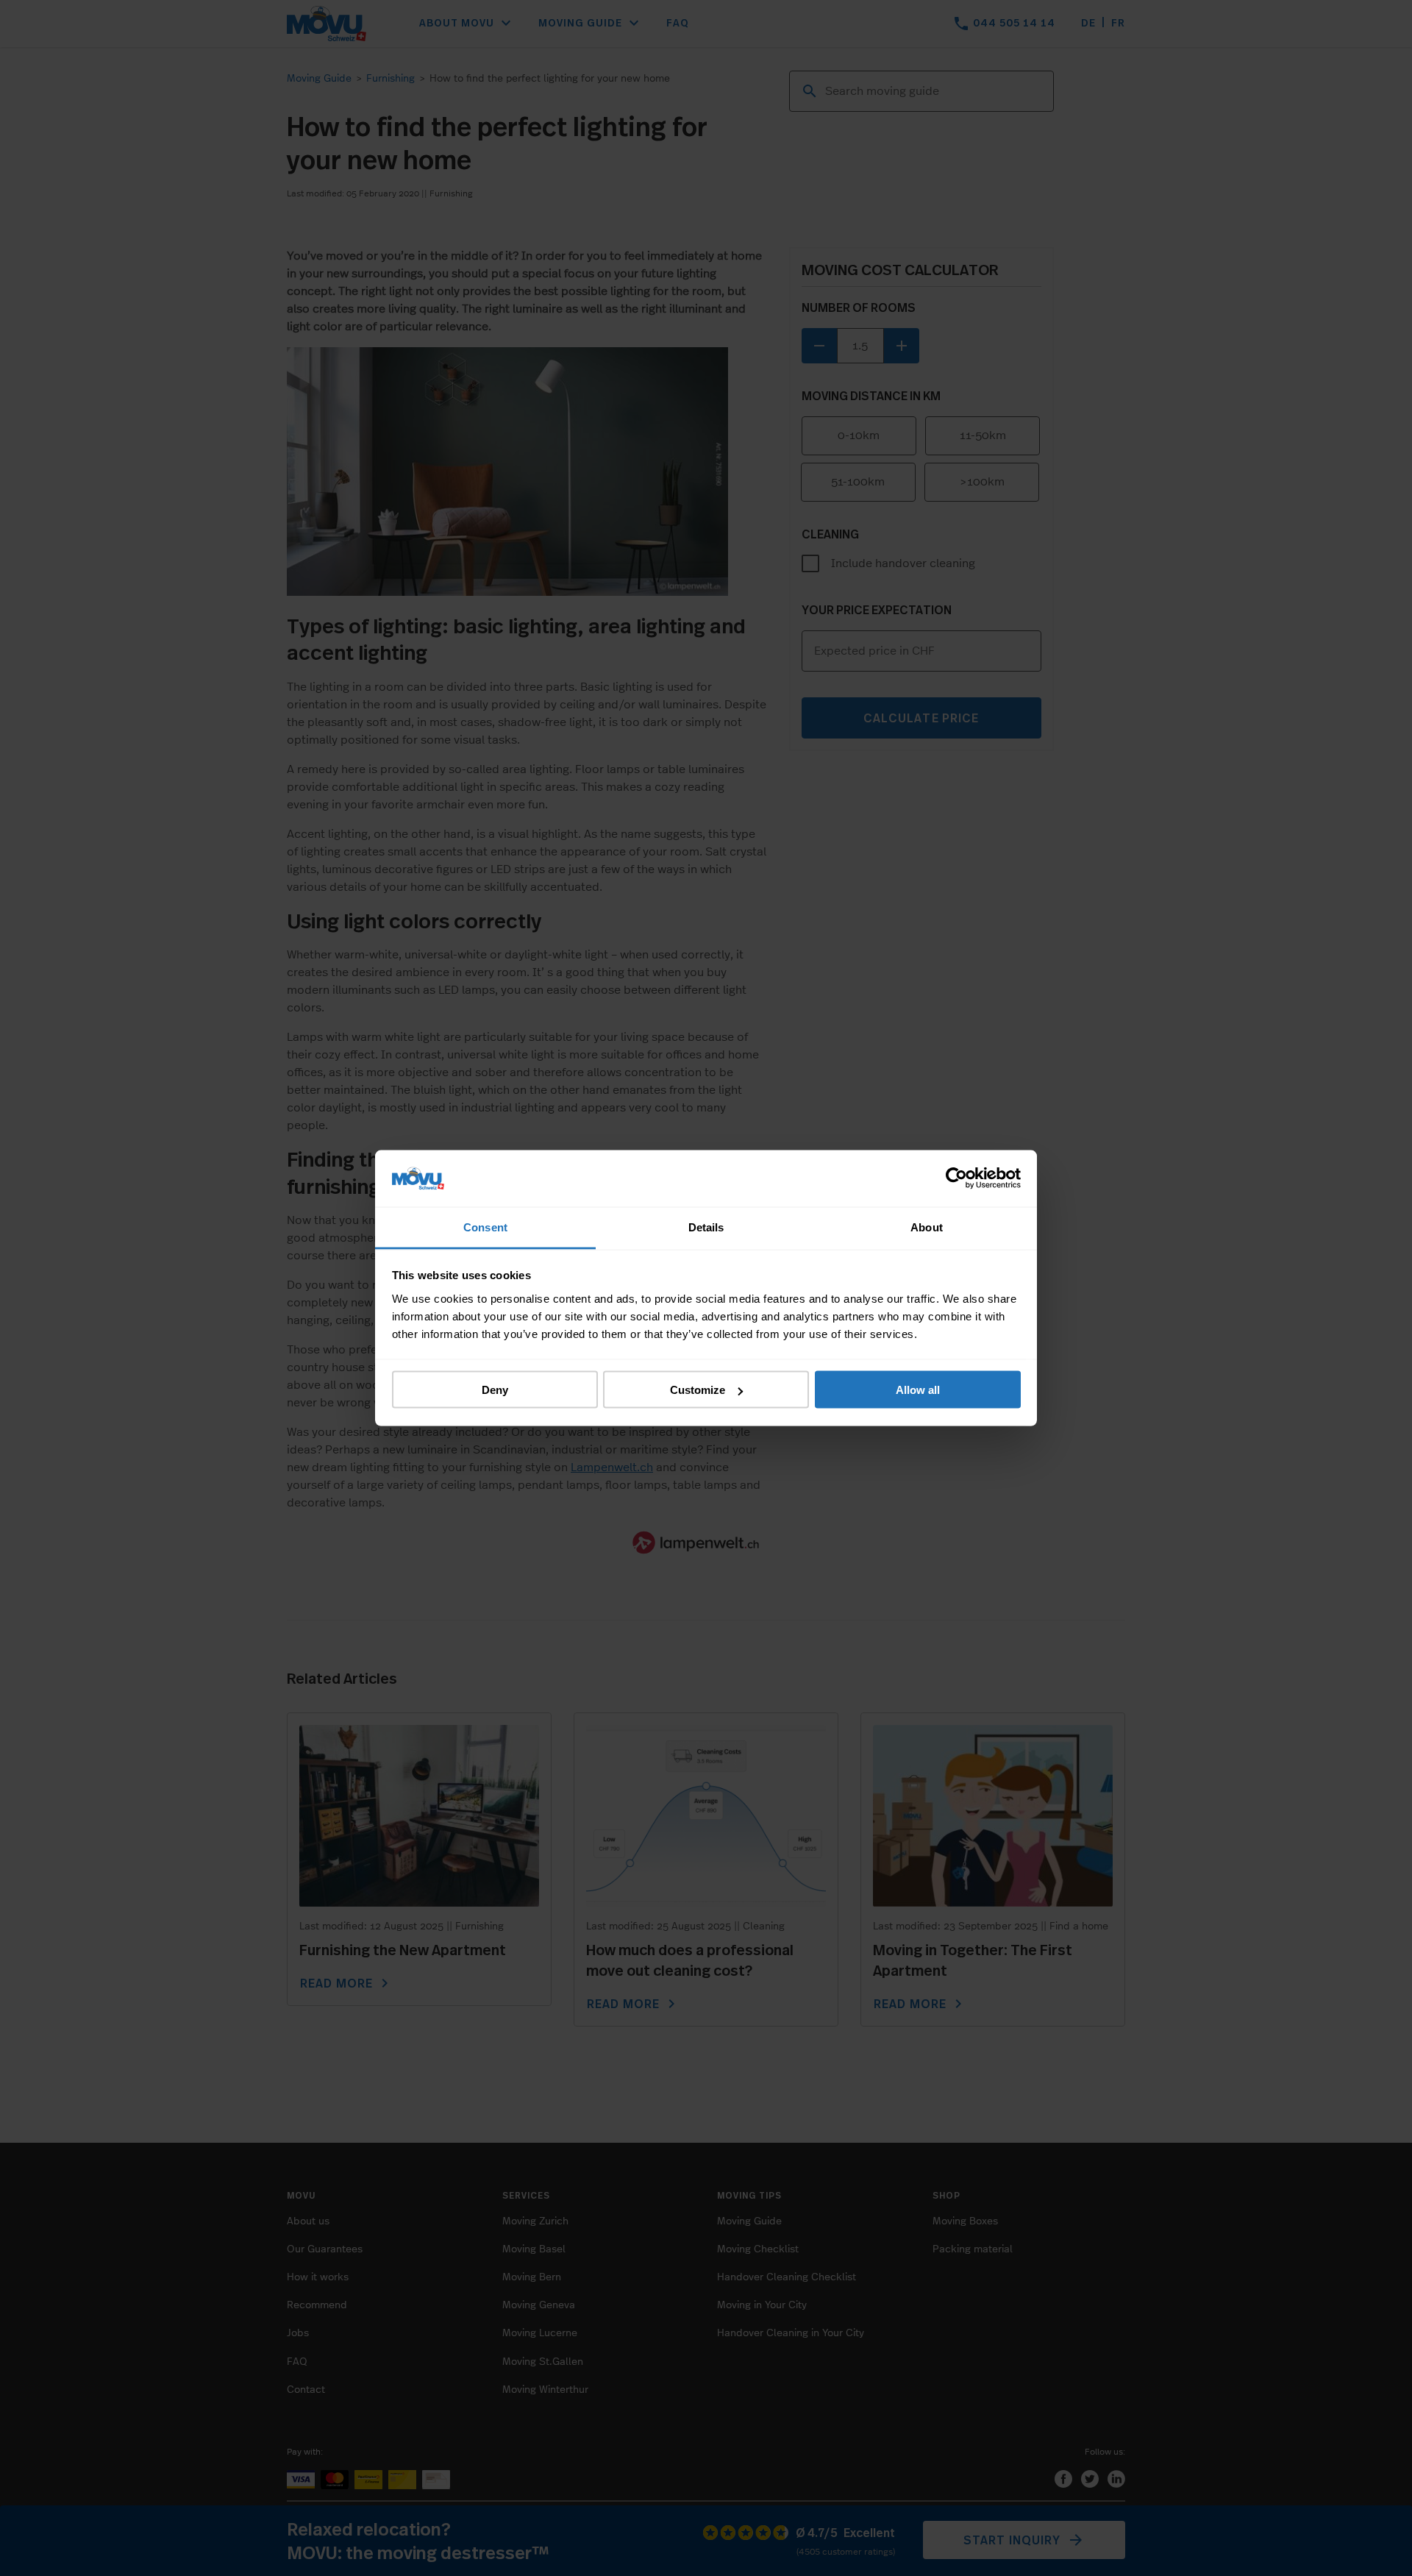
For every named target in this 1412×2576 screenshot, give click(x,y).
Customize (698, 1390)
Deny (495, 1390)
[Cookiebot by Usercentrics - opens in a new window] (956, 1178)
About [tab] (927, 1227)
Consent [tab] (485, 1227)
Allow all (918, 1390)
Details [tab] (706, 1227)
